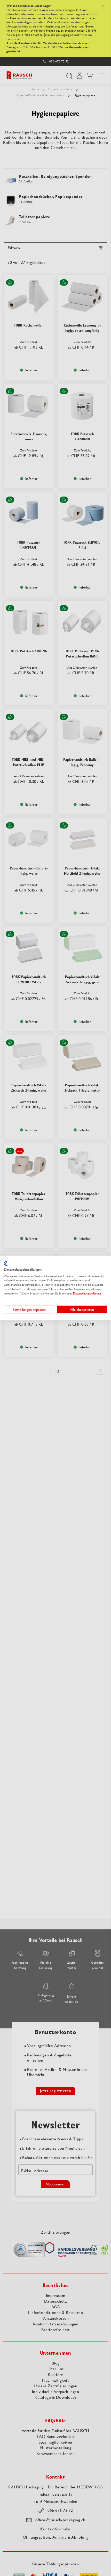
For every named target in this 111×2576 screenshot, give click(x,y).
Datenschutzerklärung (87, 1293)
